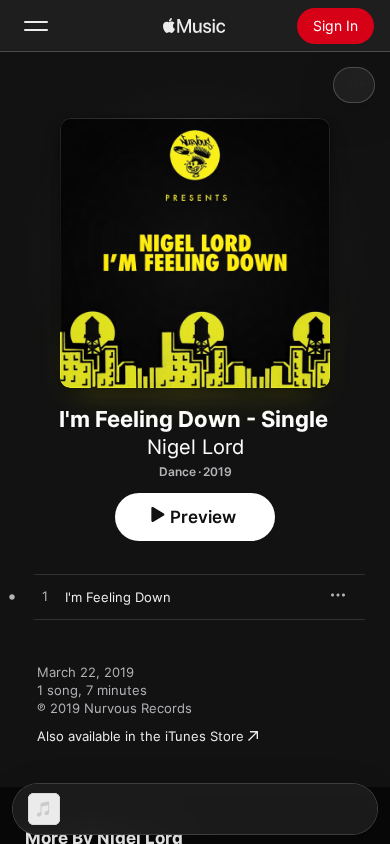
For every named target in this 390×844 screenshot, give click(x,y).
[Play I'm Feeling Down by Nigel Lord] (45, 597)
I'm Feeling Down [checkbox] (118, 597)
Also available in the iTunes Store (140, 736)
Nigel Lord (195, 447)
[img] (194, 26)
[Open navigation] (36, 26)
